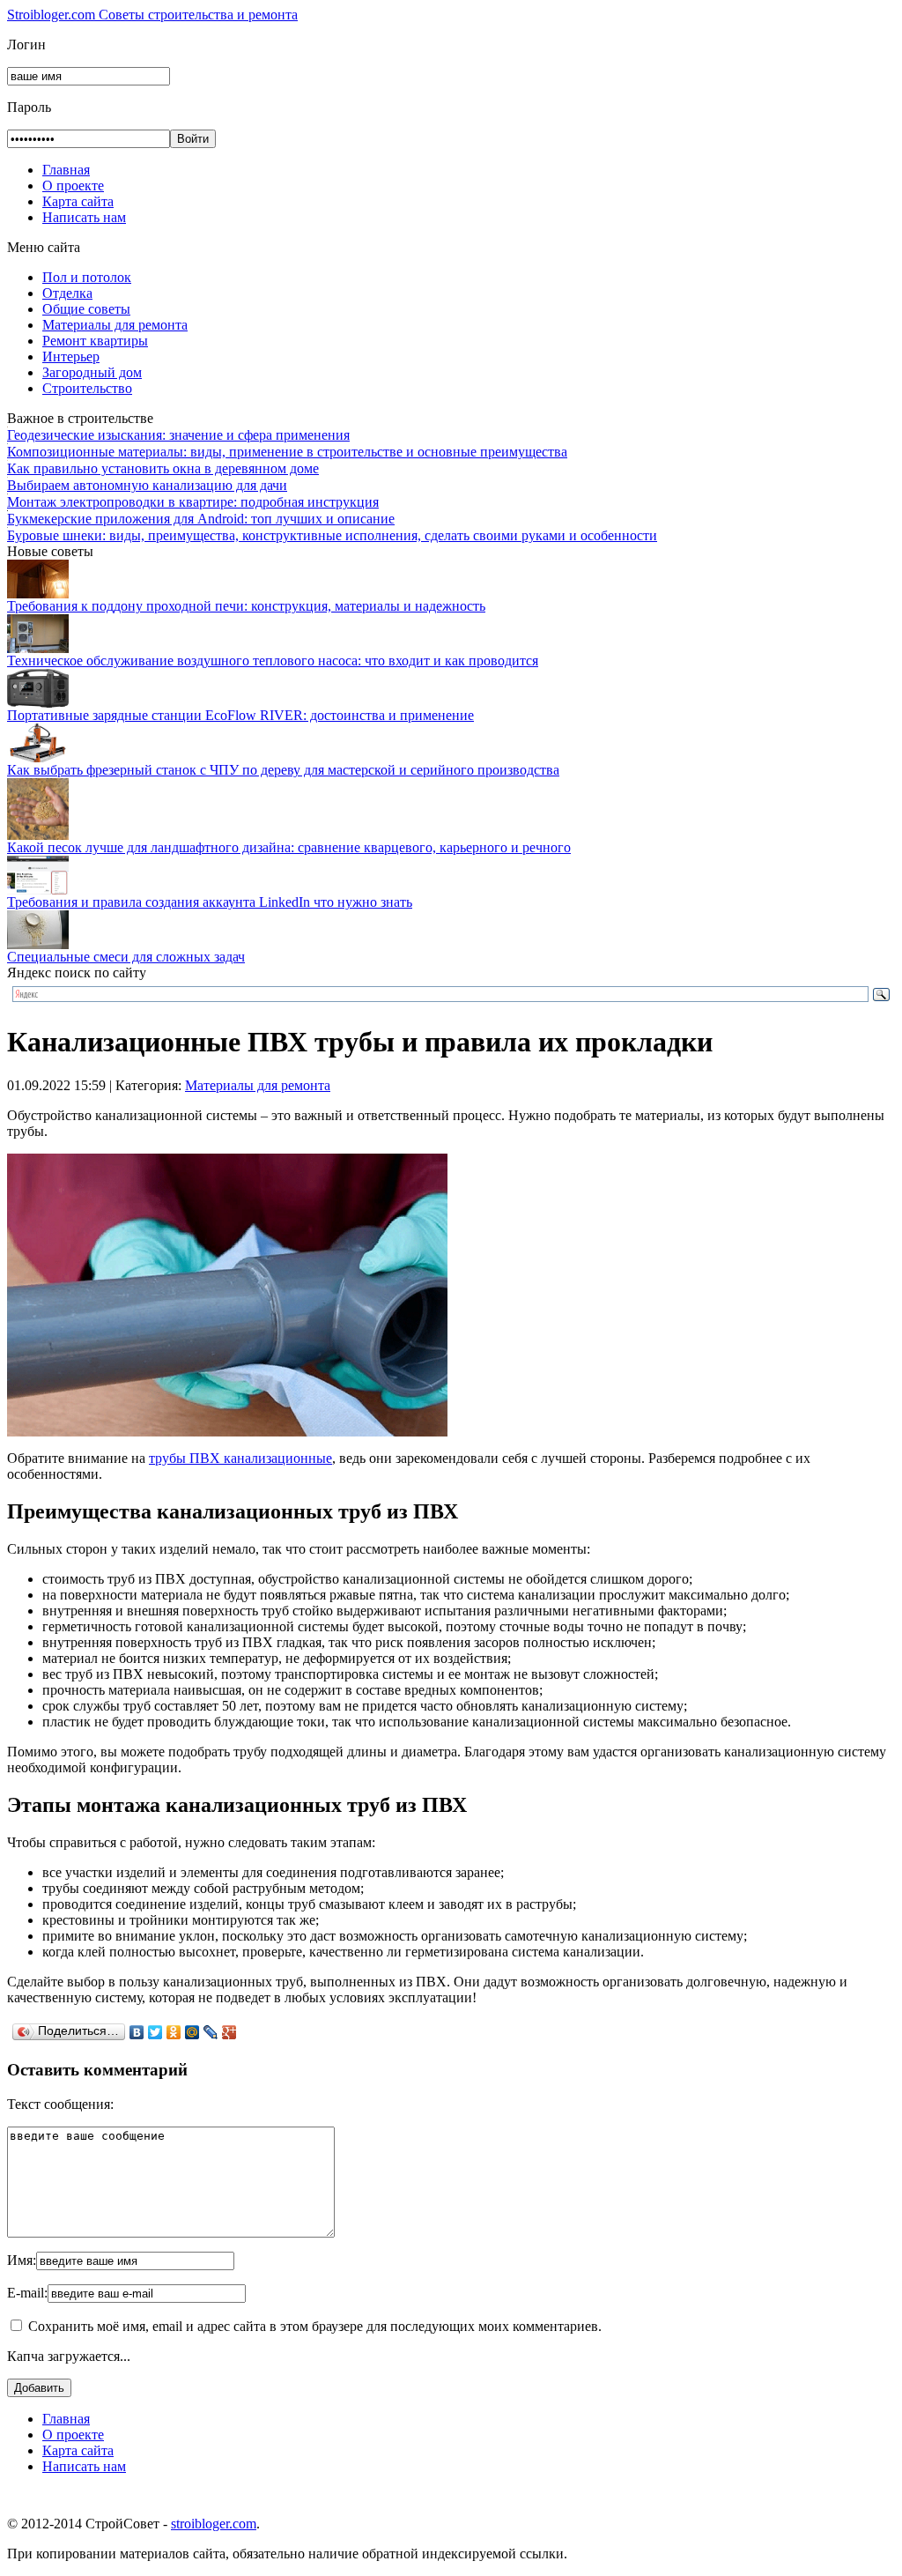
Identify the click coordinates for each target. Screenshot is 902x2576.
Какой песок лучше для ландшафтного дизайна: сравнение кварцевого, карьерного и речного (289, 847)
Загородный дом (92, 372)
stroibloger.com (214, 2524)
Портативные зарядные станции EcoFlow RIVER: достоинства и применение (240, 715)
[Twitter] (155, 2032)
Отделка (67, 293)
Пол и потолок (87, 277)
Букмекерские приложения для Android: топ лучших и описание (201, 519)
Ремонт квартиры (95, 341)
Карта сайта (78, 201)
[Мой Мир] (192, 2032)
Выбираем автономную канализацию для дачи (147, 485)
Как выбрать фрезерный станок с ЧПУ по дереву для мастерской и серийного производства (283, 770)
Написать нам (84, 217)
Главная (66, 170)
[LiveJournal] (211, 2032)
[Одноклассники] (174, 2032)
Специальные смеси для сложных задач (126, 957)
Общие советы (86, 309)
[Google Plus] (229, 2032)
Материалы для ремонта (115, 325)
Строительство (87, 388)
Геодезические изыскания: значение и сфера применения (178, 435)
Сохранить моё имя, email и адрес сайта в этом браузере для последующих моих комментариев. (315, 2326)
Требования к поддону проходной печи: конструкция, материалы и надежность (246, 606)
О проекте (73, 186)
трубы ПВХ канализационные (240, 1458)
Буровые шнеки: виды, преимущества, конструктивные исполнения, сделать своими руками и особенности (332, 535)
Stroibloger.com (152, 15)
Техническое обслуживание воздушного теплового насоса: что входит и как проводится (273, 661)
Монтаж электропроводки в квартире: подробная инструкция (193, 502)
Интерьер (71, 356)
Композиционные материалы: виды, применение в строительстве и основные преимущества (287, 452)
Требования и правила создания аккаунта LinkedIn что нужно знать (210, 902)
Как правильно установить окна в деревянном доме (163, 468)
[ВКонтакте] (137, 2032)
